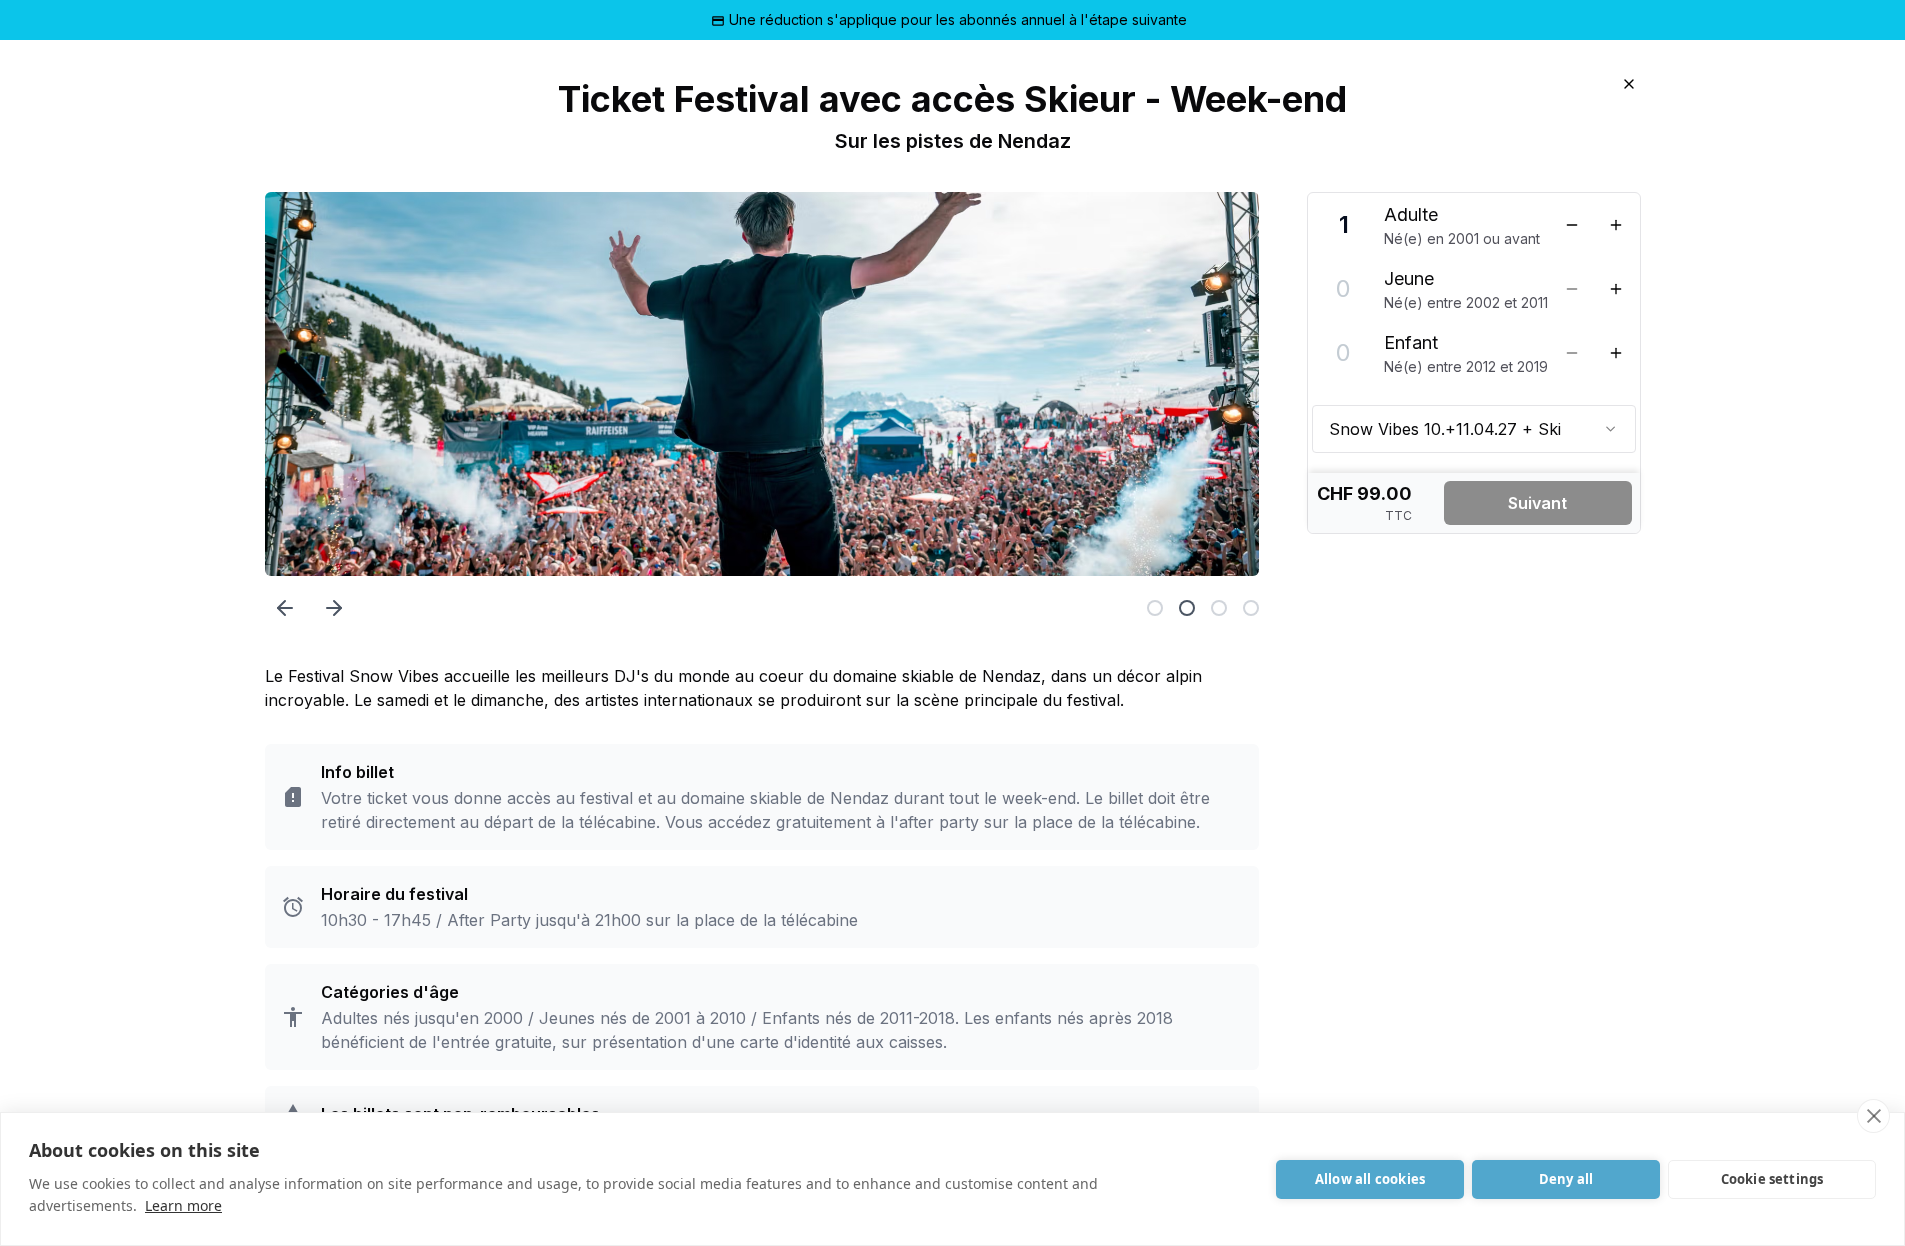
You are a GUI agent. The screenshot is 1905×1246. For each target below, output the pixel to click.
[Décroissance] (1572, 225)
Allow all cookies (1370, 1179)
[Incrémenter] (1616, 225)
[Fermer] (1629, 84)
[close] (1873, 1116)
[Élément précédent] (285, 608)
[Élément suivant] (334, 608)
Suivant (1537, 503)
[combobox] (1474, 429)
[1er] (1155, 608)
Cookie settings (1772, 1179)
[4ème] (1251, 608)
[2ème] (1187, 608)
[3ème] (1219, 608)
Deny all (1566, 1179)
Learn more (183, 1205)
